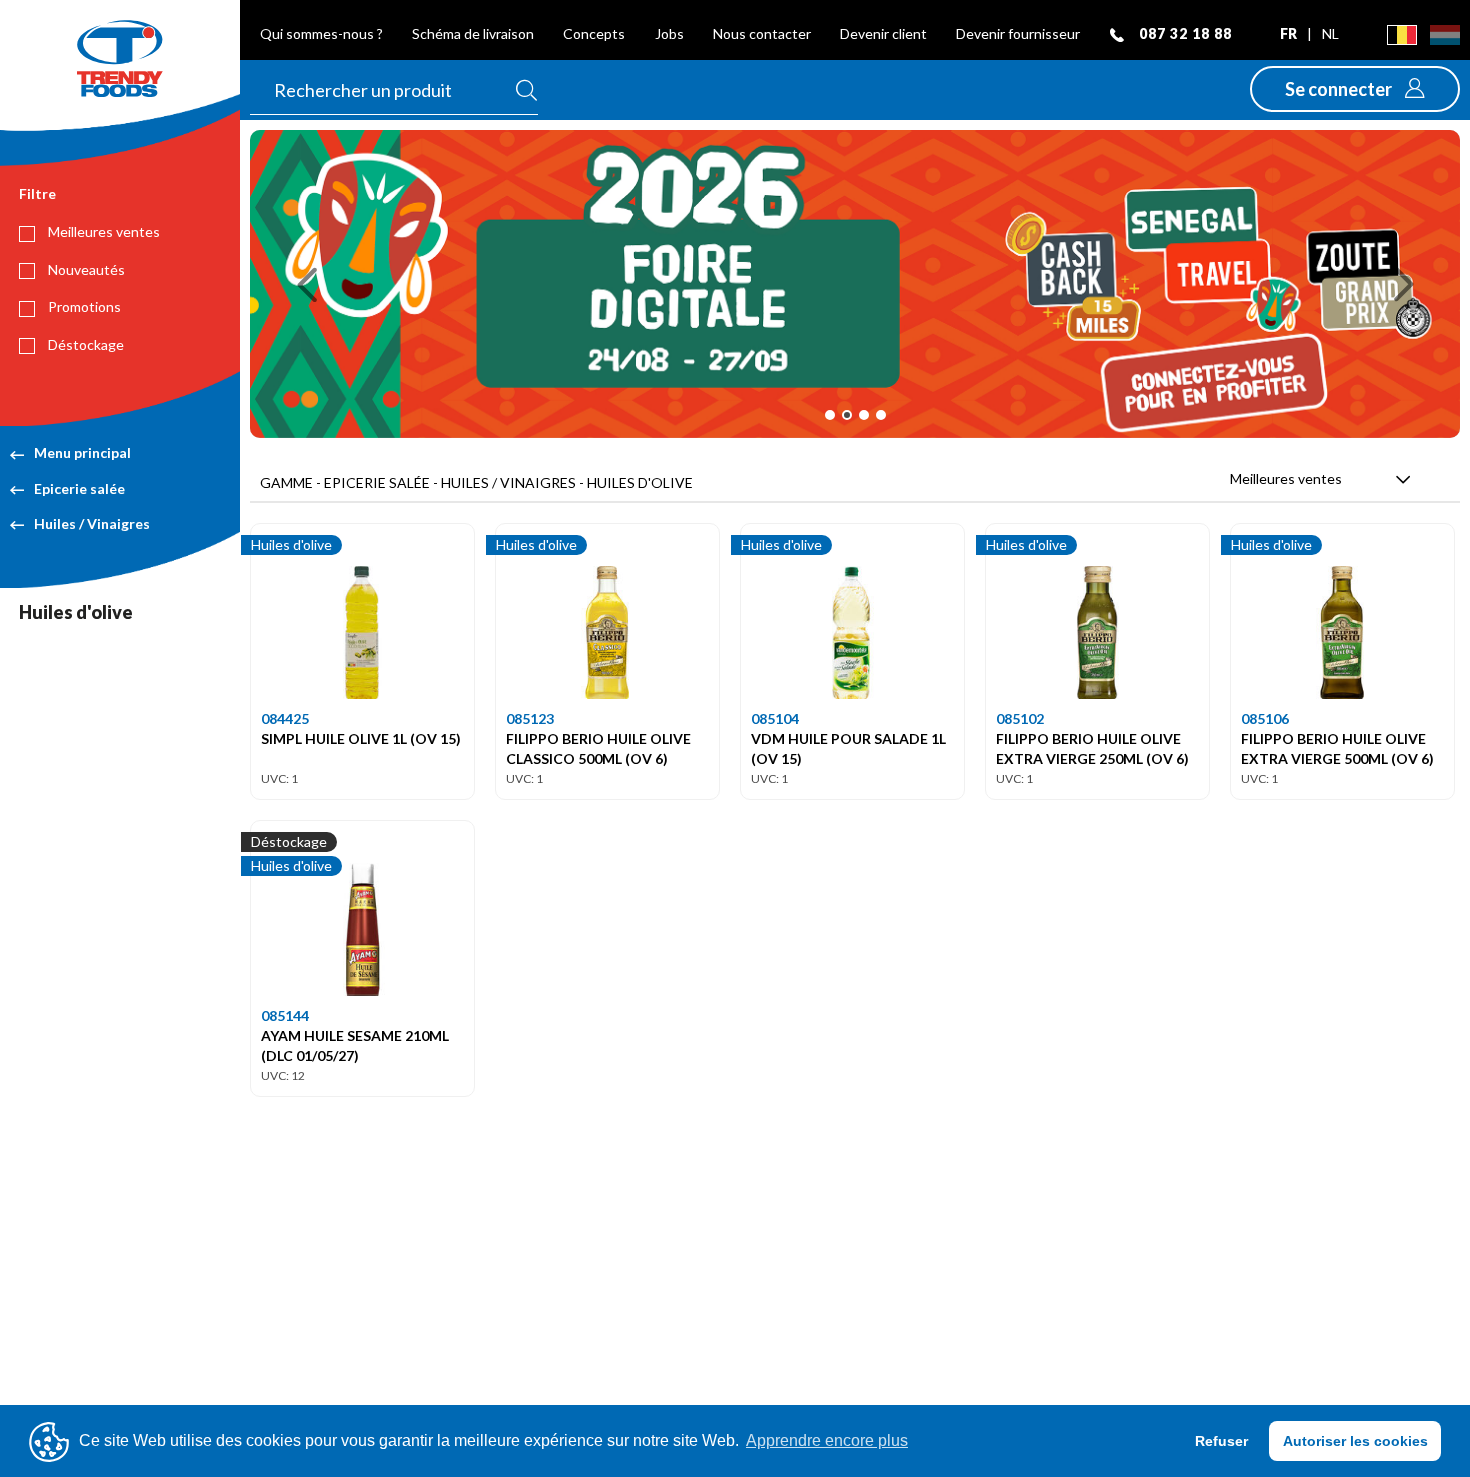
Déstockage (84, 344)
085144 (285, 1015)
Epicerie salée (79, 488)
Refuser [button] (1221, 1441)
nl (1330, 33)
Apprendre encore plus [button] (827, 1440)
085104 (775, 718)
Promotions (83, 306)
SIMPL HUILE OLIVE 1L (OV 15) (361, 738)
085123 (530, 718)
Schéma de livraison (473, 33)
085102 (1020, 718)
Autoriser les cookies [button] (1355, 1441)
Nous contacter (762, 33)
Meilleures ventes (102, 231)
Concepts (594, 33)
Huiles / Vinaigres (92, 523)
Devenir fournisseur (1018, 33)
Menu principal (82, 452)
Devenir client (883, 33)
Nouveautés (85, 269)
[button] (1355, 89)
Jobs (669, 33)
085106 (1265, 718)
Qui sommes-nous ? (321, 33)
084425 (285, 718)
